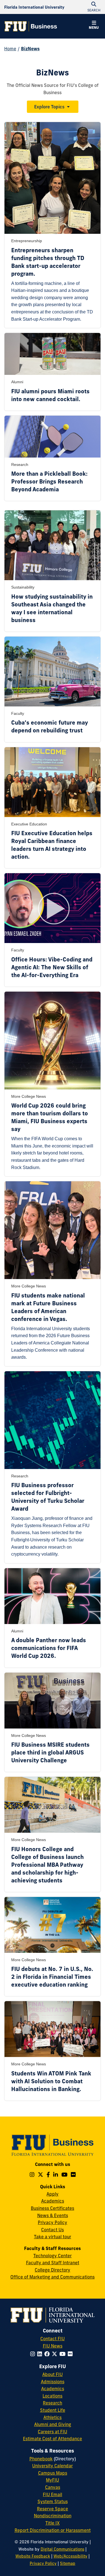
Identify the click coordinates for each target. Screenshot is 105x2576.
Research (53, 2403)
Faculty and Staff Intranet (53, 2263)
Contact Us (53, 2230)
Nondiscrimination (53, 2516)
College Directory (53, 2270)
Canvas (53, 2487)
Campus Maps (53, 2473)
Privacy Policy (53, 2222)
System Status (53, 2501)
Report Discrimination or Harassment (53, 2530)
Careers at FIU (53, 2432)
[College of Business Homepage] (31, 26)
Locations (53, 2396)
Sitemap (68, 2563)
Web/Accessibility (70, 2556)
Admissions (53, 2382)
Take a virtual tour (53, 2237)
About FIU (53, 2374)
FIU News (53, 2346)
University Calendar (53, 2466)
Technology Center (53, 2256)
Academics (53, 2201)
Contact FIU (53, 2339)
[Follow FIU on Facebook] (48, 2354)
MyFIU (53, 2480)
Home (10, 49)
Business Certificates (53, 2208)
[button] (94, 26)
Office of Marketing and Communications (53, 2277)
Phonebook (41, 2459)
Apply (53, 2194)
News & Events (53, 2215)
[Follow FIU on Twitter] (56, 2354)
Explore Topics (49, 107)
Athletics (53, 2417)
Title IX (53, 2523)
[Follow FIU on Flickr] (71, 2354)
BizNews (30, 49)
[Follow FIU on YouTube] (64, 2354)
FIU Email (53, 2494)
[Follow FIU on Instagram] (34, 2354)
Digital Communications (62, 2549)
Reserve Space (53, 2509)
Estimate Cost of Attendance (53, 2439)
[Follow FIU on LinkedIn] (41, 2354)
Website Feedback (33, 2556)
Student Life (53, 2410)
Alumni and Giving (53, 2424)
